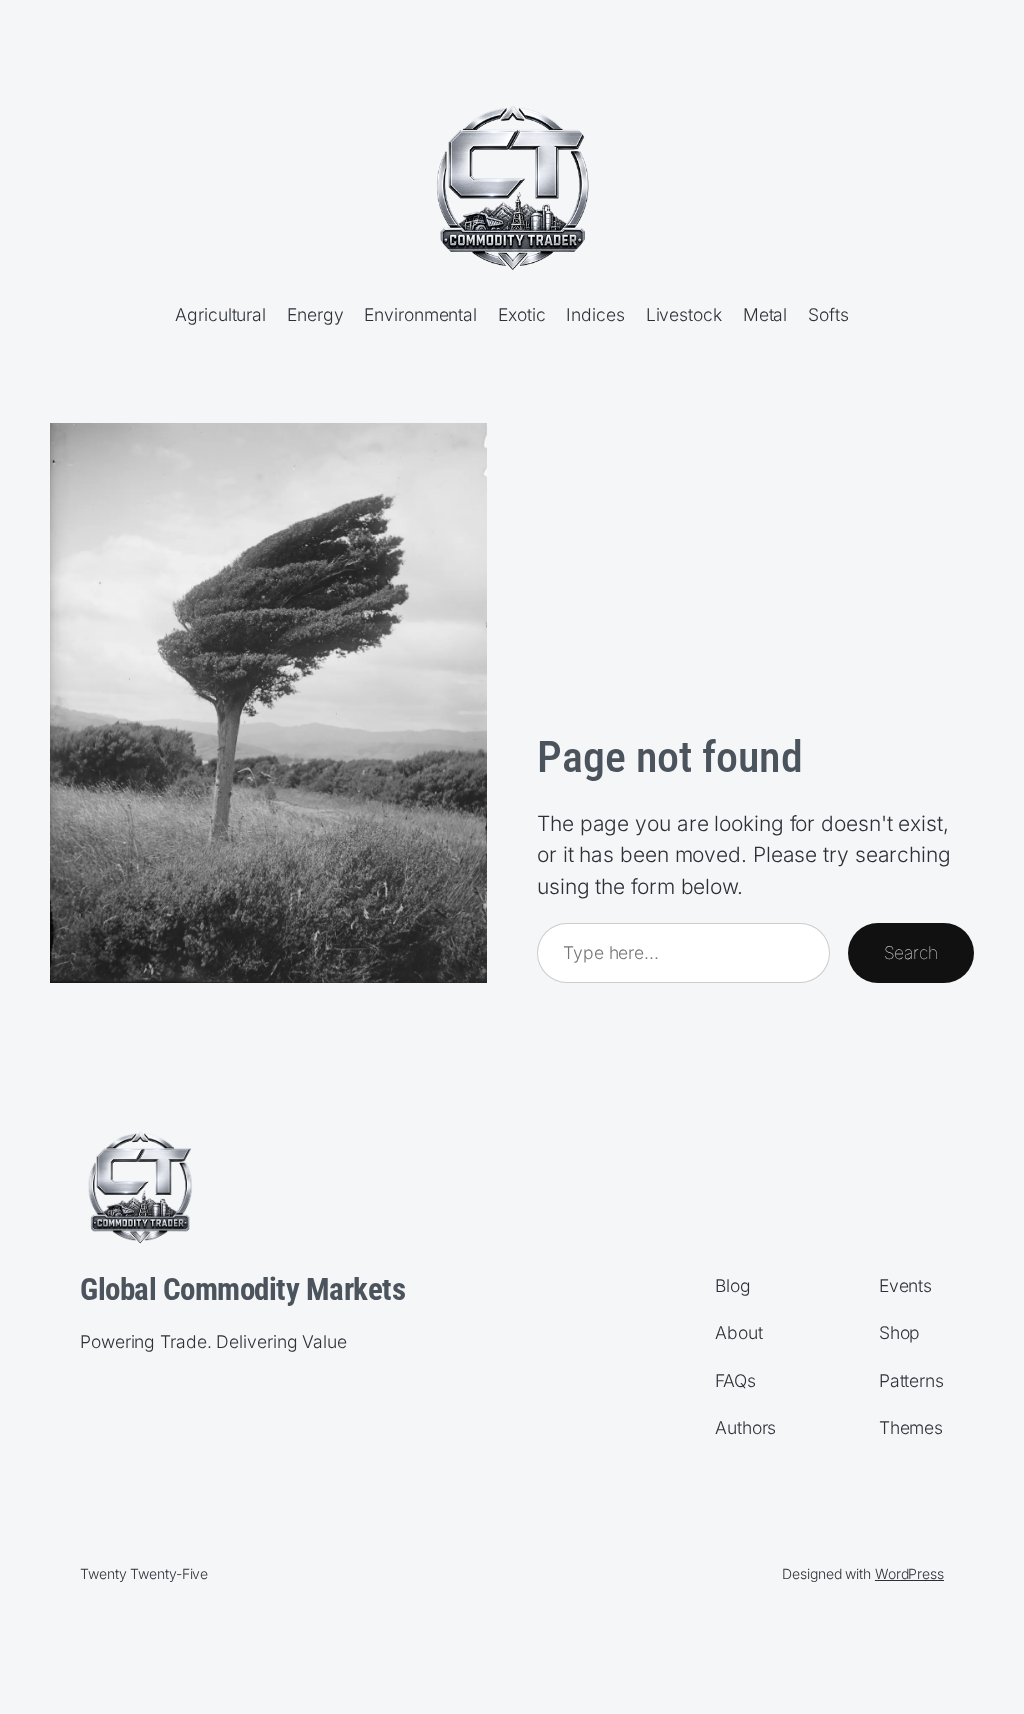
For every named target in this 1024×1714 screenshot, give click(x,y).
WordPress (909, 1573)
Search (911, 952)
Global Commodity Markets (242, 1289)
